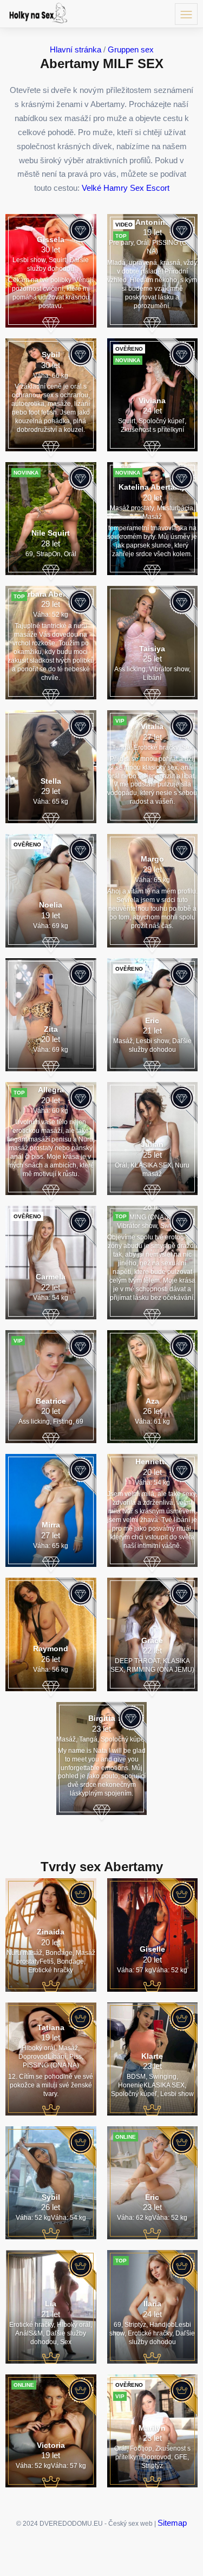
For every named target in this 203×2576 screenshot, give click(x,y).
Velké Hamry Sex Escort (126, 188)
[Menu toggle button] (186, 14)
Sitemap (172, 2523)
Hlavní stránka (76, 49)
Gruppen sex (131, 49)
